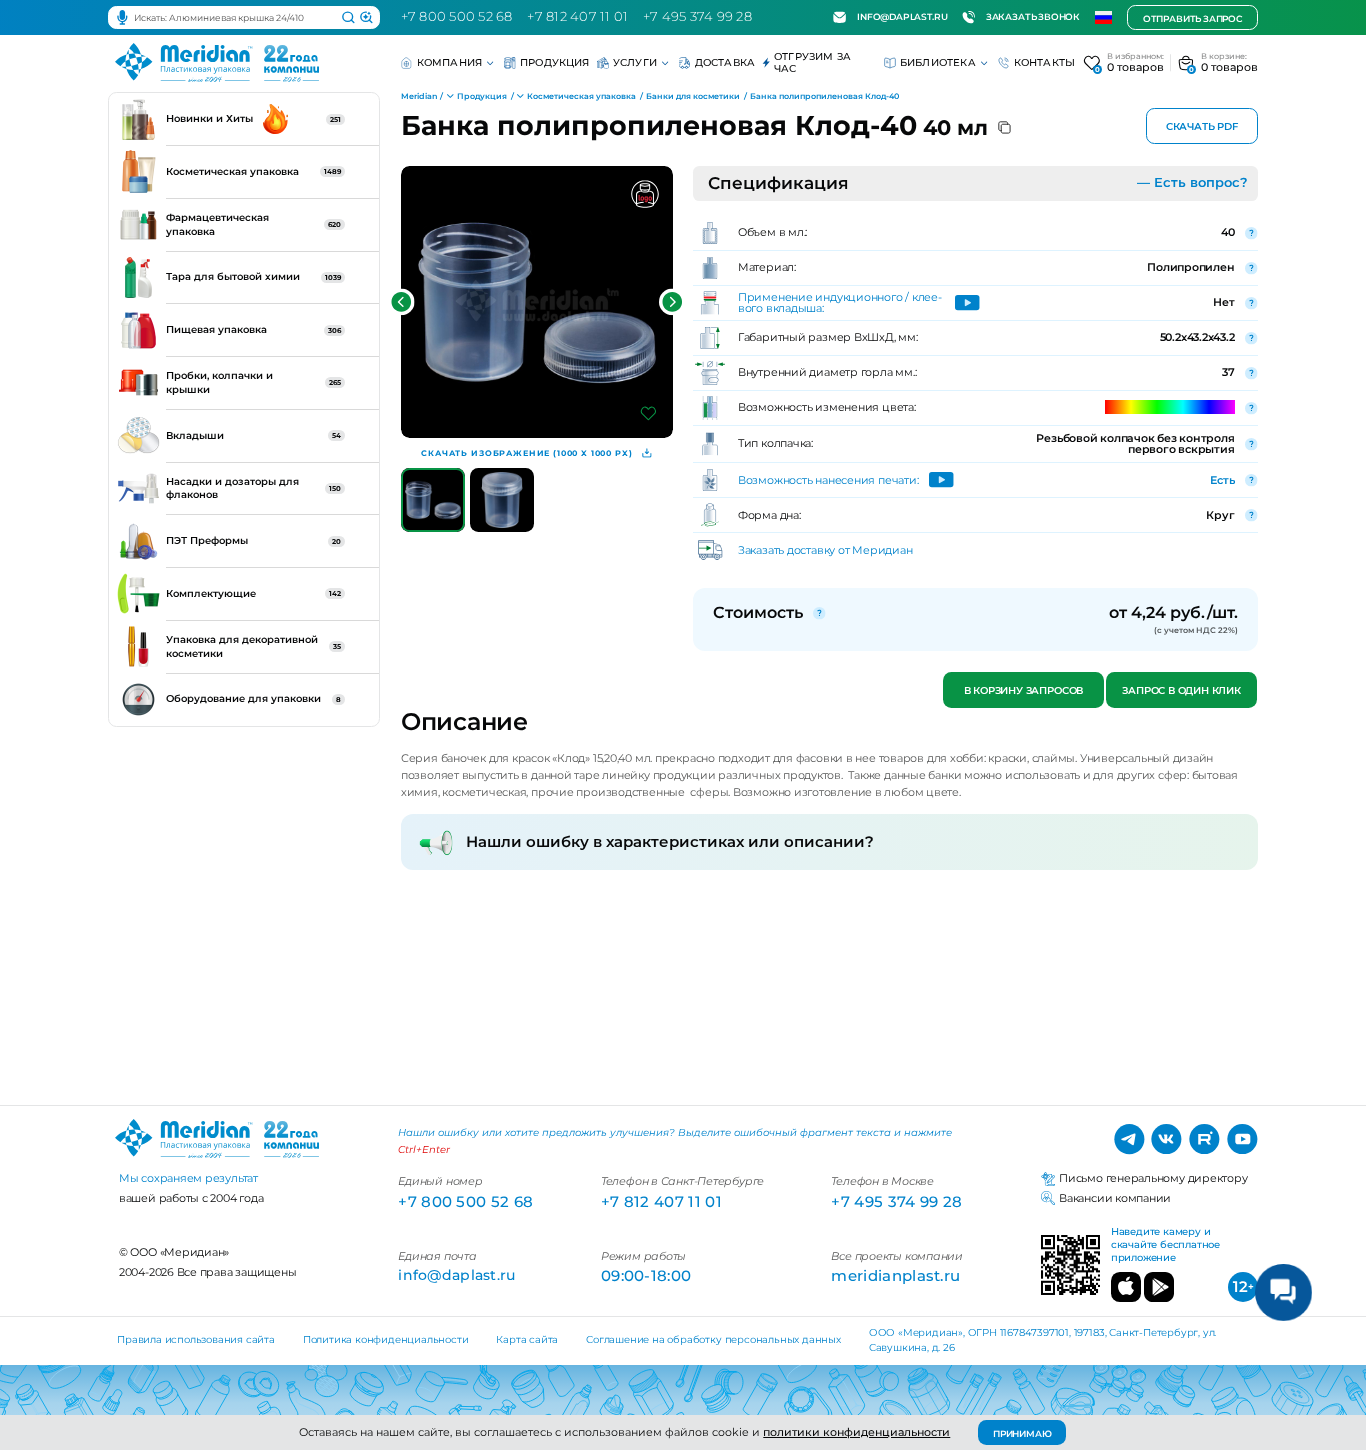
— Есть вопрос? (1192, 182)
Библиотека (938, 62)
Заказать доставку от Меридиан (825, 550)
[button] (401, 302)
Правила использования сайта (196, 1339)
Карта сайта (527, 1339)
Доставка (725, 62)
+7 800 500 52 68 (457, 16)
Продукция (555, 62)
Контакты (1045, 62)
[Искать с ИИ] (366, 18)
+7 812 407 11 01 (577, 16)
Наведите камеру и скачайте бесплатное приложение (1165, 1245)
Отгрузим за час (812, 62)
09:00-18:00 (646, 1275)
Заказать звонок (1033, 16)
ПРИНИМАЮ (1022, 1433)
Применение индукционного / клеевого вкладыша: (840, 303)
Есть (1222, 480)
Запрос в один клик (1182, 690)
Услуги (635, 62)
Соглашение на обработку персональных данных (713, 1339)
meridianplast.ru (895, 1275)
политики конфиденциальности (856, 1432)
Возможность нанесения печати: (828, 480)
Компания (450, 62)
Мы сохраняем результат (188, 1178)
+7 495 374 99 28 (697, 16)
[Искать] (348, 18)
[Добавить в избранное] (648, 413)
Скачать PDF (1202, 126)
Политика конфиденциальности (386, 1339)
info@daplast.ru (902, 16)
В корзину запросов (1022, 690)
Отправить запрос (1192, 18)
